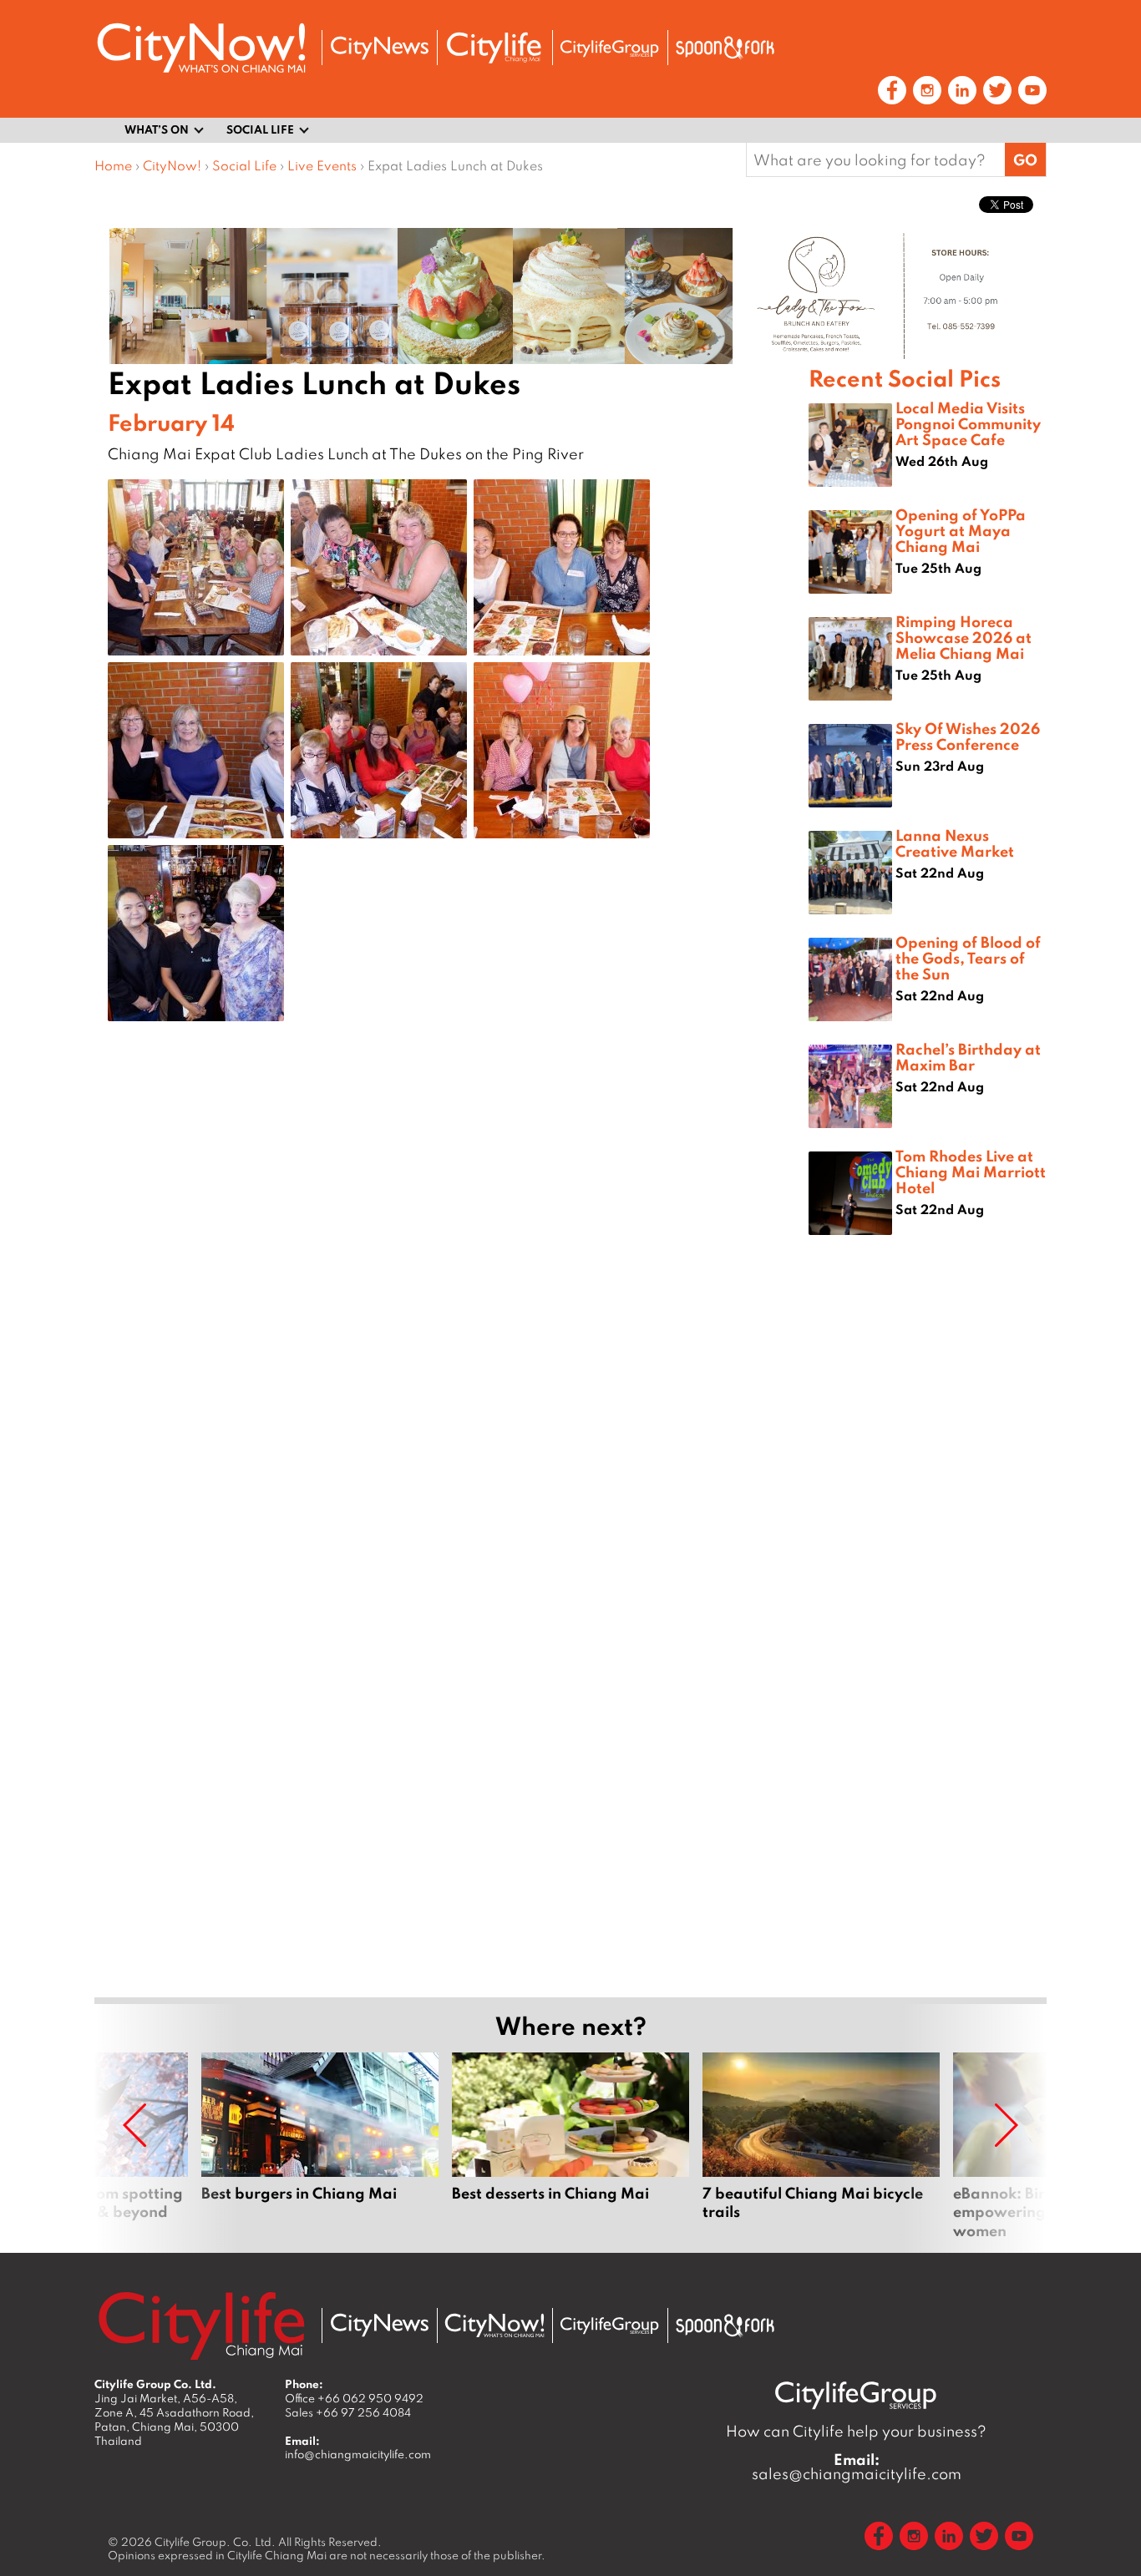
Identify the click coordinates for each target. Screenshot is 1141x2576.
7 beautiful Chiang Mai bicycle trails (821, 2146)
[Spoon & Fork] (725, 48)
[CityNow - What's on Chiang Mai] (494, 2325)
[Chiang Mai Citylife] (494, 48)
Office (354, 2398)
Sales (348, 2412)
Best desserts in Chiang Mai (570, 2146)
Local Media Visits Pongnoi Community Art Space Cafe (968, 423)
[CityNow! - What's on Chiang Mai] (201, 48)
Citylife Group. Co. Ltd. (215, 2542)
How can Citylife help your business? (856, 2431)
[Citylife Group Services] (610, 48)
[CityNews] (379, 48)
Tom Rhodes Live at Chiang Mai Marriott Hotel (971, 1172)
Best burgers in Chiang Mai (320, 2146)
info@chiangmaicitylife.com (358, 2454)
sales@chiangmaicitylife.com (857, 2467)
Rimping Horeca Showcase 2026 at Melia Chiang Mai (964, 637)
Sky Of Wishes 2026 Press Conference (968, 736)
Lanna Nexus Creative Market (955, 843)
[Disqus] (451, 1300)
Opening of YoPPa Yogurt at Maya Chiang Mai (961, 530)
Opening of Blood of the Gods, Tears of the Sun (968, 958)
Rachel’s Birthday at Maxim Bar (968, 1057)
